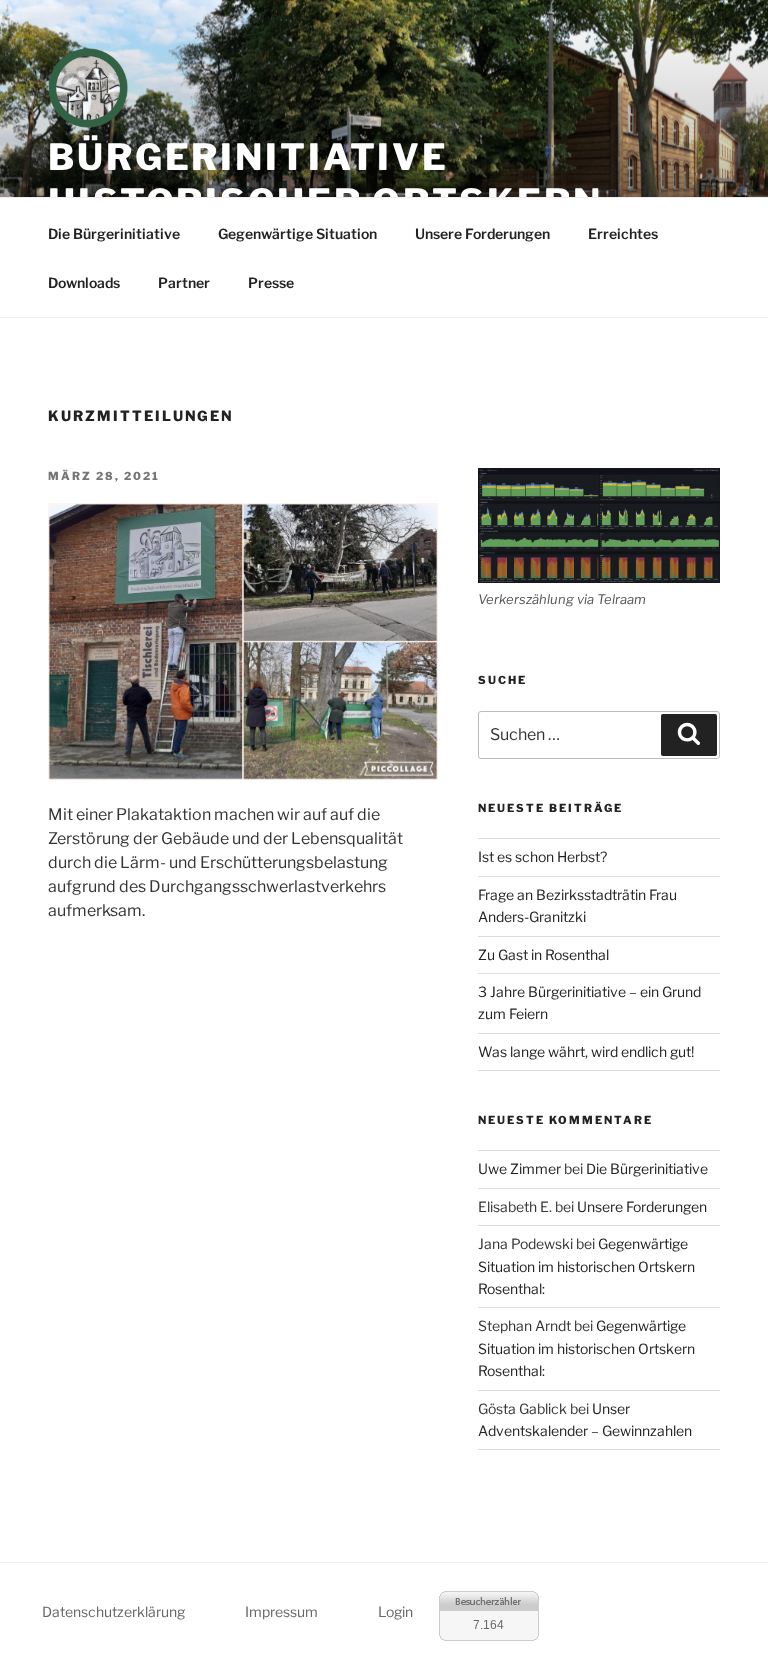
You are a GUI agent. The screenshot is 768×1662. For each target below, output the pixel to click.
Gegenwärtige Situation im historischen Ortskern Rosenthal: (586, 1266)
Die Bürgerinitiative (114, 233)
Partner (184, 282)
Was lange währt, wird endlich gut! (586, 1051)
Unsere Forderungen (482, 233)
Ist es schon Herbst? (542, 856)
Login (395, 1611)
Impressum (281, 1611)
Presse (271, 282)
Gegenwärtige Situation (297, 233)
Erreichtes (623, 233)
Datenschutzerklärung (113, 1611)
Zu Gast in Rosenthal (543, 954)
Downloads (84, 282)
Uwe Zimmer (519, 1168)
